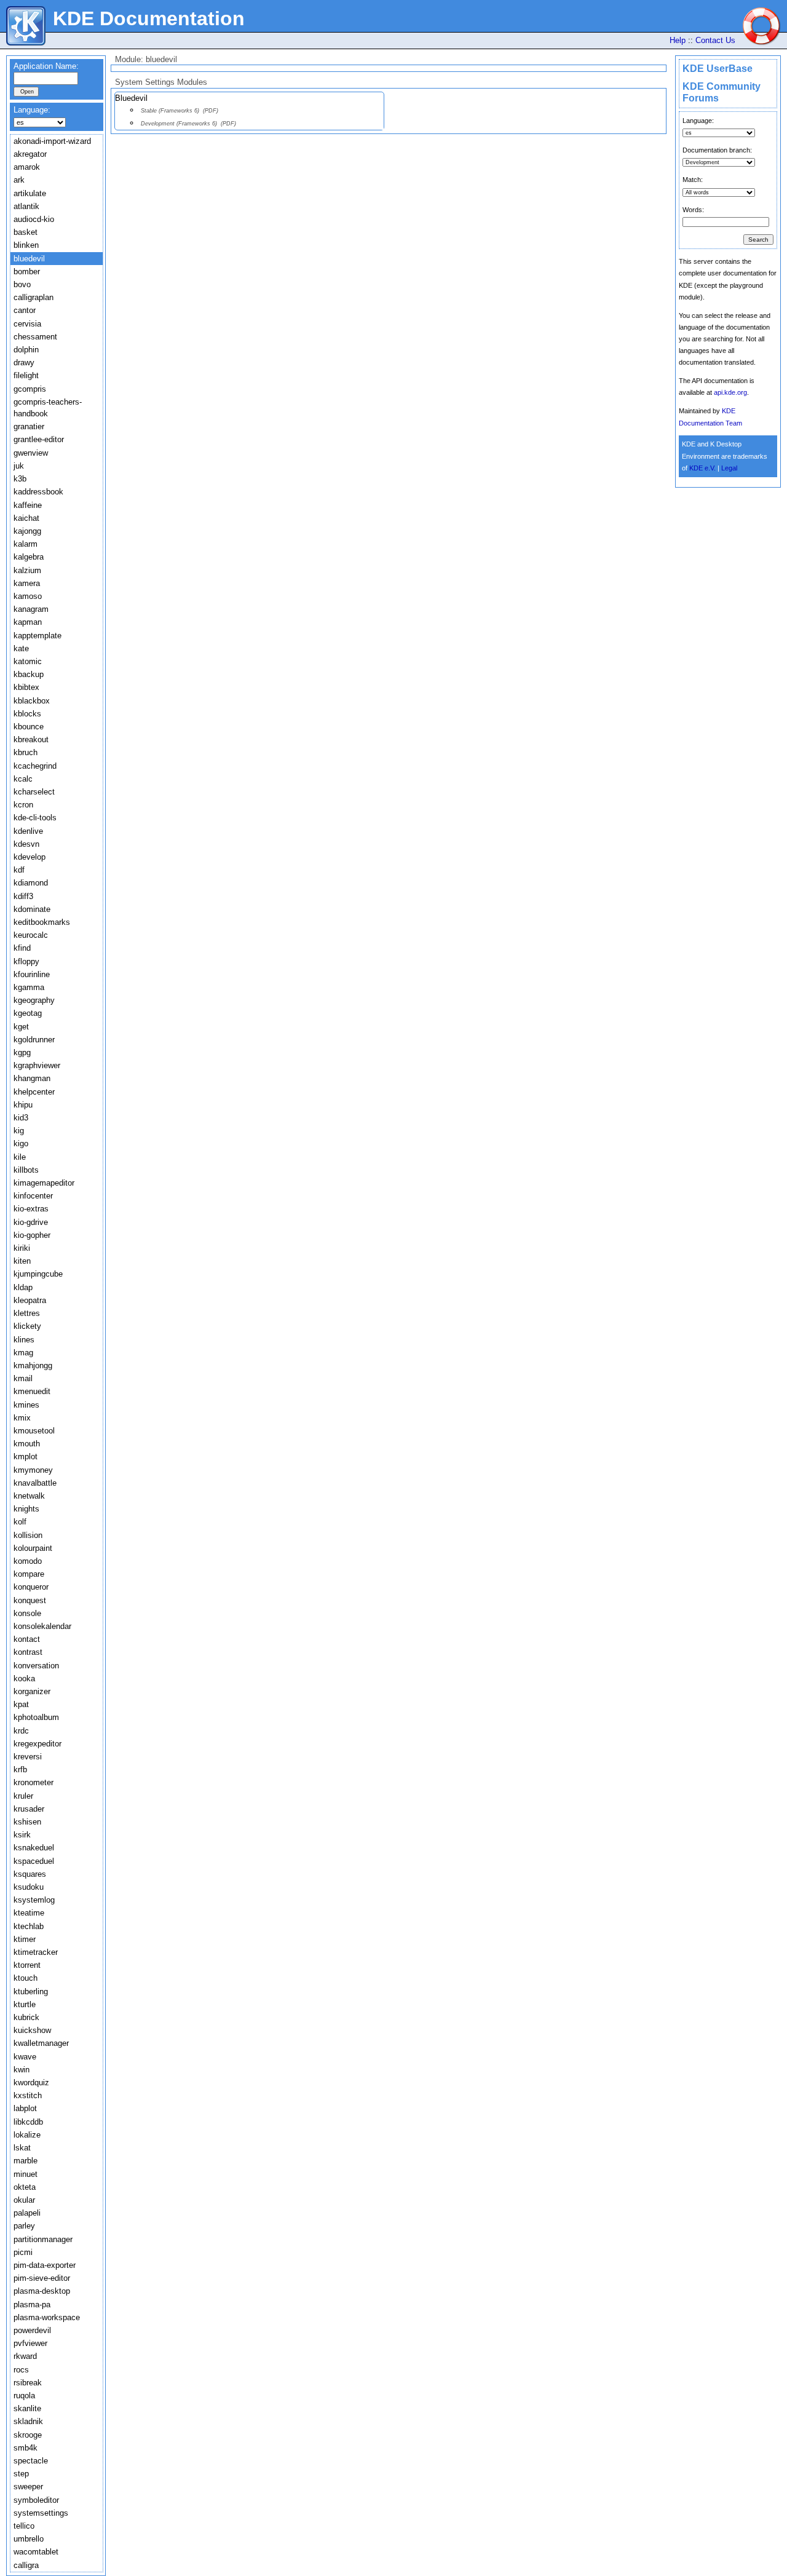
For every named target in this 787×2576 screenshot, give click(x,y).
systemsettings (41, 2513)
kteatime (29, 1913)
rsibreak (28, 2383)
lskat (22, 2148)
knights (26, 1509)
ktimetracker (36, 1952)
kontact (27, 1639)
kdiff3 (23, 896)
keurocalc (31, 935)
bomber (27, 271)
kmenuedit (32, 1391)
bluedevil (29, 259)
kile (20, 1157)
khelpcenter (34, 1092)
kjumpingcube (38, 1274)
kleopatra (30, 1300)
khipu (23, 1105)
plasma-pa (32, 2305)
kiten (22, 1261)
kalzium (27, 570)
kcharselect (34, 792)
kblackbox (32, 701)
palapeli (27, 2213)
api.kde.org (730, 392)
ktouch (26, 1978)
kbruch (26, 752)
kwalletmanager (41, 2043)
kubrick (26, 2017)
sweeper (28, 2487)
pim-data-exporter (45, 2265)
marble (26, 2161)
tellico (24, 2526)
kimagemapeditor (44, 1183)
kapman (28, 622)
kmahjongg (33, 1365)
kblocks (27, 714)
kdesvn (26, 844)
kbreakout (31, 739)
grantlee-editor (39, 439)
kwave (25, 2057)
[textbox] (46, 78)
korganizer (32, 1691)
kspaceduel (34, 1861)
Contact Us (715, 40)
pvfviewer (30, 2343)
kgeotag (28, 1013)
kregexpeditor (38, 1744)
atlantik (26, 206)
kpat (21, 1704)
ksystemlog (34, 1900)
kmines (26, 1405)
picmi (23, 2252)
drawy (24, 363)
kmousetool (34, 1431)
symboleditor (36, 2500)
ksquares (30, 1874)
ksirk (22, 1835)
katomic (28, 661)
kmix (22, 1418)
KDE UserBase (718, 69)
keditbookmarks (42, 922)
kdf (19, 870)
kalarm (26, 544)
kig (19, 1131)
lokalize (27, 2135)
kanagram (31, 609)
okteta (25, 2187)
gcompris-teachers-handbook (48, 408)
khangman (32, 1078)
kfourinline (32, 974)
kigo (21, 1143)
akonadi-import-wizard (52, 141)
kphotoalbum (36, 1717)
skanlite (27, 2408)
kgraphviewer (37, 1065)
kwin (22, 2070)
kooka (24, 1678)
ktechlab (29, 1926)
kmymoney (33, 1470)
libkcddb (28, 2122)
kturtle (25, 2004)
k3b (20, 479)
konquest (30, 1600)
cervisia (27, 324)
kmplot (26, 1456)
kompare (29, 1574)
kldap (23, 1287)
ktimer (25, 1939)
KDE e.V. (702, 468)
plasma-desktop (42, 2291)
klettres (27, 1313)
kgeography (34, 1000)
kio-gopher (32, 1235)
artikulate (30, 193)
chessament (35, 337)
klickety (27, 1326)
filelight (26, 375)
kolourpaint (33, 1548)
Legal (729, 468)
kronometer (34, 1782)
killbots (26, 1170)
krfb (20, 1770)
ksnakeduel (34, 1848)
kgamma (29, 987)
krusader (29, 1809)
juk (19, 466)
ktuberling (31, 1991)
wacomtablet (36, 2552)
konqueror (31, 1587)
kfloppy (26, 961)
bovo (22, 284)
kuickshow (32, 2030)
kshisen (27, 1822)
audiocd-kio (34, 219)
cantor (25, 310)
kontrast (28, 1652)
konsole (27, 1613)
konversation (36, 1666)
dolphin (26, 350)
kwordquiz (31, 2083)
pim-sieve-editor (42, 2278)
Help (678, 40)
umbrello (29, 2539)
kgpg (22, 1052)
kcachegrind (35, 766)
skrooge (28, 2435)
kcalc (23, 779)
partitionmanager (43, 2239)
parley (24, 2226)
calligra (26, 2565)
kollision (28, 1535)
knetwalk (29, 1496)
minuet (26, 2174)
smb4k (26, 2448)
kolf (20, 1522)
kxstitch (28, 2095)
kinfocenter (33, 1196)
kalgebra (29, 557)
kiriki (22, 1248)
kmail (23, 1378)
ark (19, 180)
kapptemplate (38, 636)
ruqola (24, 2396)
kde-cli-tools (35, 818)
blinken (26, 245)
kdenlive (28, 831)
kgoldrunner (34, 1040)
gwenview (31, 453)
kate (21, 648)
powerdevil (32, 2330)
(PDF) (211, 111)
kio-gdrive (31, 1222)
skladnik (28, 2421)
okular (24, 2200)
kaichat (26, 518)
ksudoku (29, 1887)
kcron (23, 805)
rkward (25, 2356)
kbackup (29, 674)
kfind (22, 948)
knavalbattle (35, 1483)
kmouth (27, 1444)
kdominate (32, 909)
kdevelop (30, 857)
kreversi (28, 1757)
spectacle (31, 2461)
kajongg (27, 531)
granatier (29, 426)
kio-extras (31, 1209)
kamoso (28, 596)
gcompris (30, 389)
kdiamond (31, 883)
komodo (28, 1561)
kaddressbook (38, 492)
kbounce (29, 727)
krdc (21, 1731)
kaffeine (28, 505)
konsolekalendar (42, 1626)
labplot (25, 2108)
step (21, 2474)
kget (21, 1027)
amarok (27, 167)
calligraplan (34, 297)
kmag (23, 1353)
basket (26, 232)
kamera (27, 583)
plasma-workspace (47, 2317)
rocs (21, 2370)
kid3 (21, 1118)
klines (24, 1340)
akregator (30, 154)
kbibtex (26, 687)
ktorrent (27, 1965)
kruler (23, 1796)
